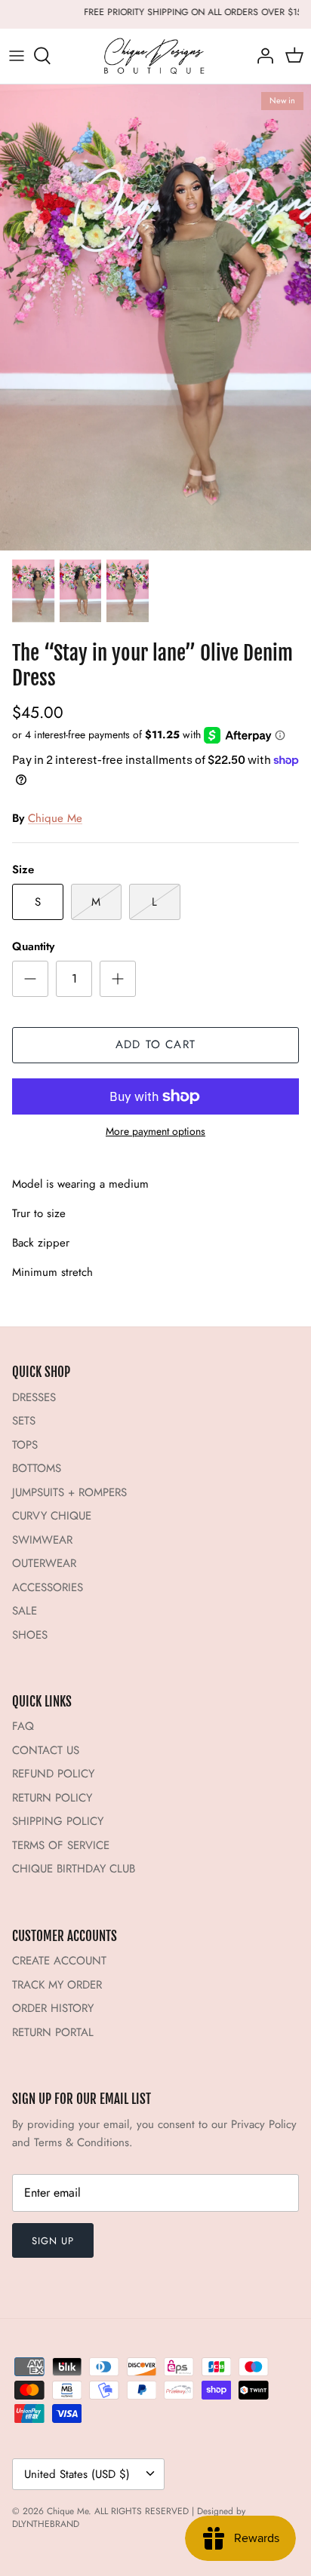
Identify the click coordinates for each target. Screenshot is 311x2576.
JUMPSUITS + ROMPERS (69, 1492)
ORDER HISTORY (53, 2008)
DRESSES (34, 1397)
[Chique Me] (155, 56)
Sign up (53, 2241)
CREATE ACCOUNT (59, 1961)
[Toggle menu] (17, 56)
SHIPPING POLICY (58, 1821)
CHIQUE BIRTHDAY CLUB (74, 1869)
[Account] (261, 56)
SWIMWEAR (42, 1540)
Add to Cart (155, 1044)
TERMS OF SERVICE (61, 1845)
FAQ (23, 1726)
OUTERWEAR (44, 1563)
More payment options (155, 1132)
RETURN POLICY (52, 1798)
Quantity (33, 947)
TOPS (25, 1445)
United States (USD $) (77, 2474)
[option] (155, 317)
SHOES (30, 1635)
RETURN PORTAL (53, 2032)
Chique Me (55, 818)
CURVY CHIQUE (52, 1516)
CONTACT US (46, 1750)
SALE (25, 1611)
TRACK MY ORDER (57, 1985)
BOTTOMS (37, 1468)
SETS (24, 1421)
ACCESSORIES (48, 1587)
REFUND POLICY (53, 1774)
